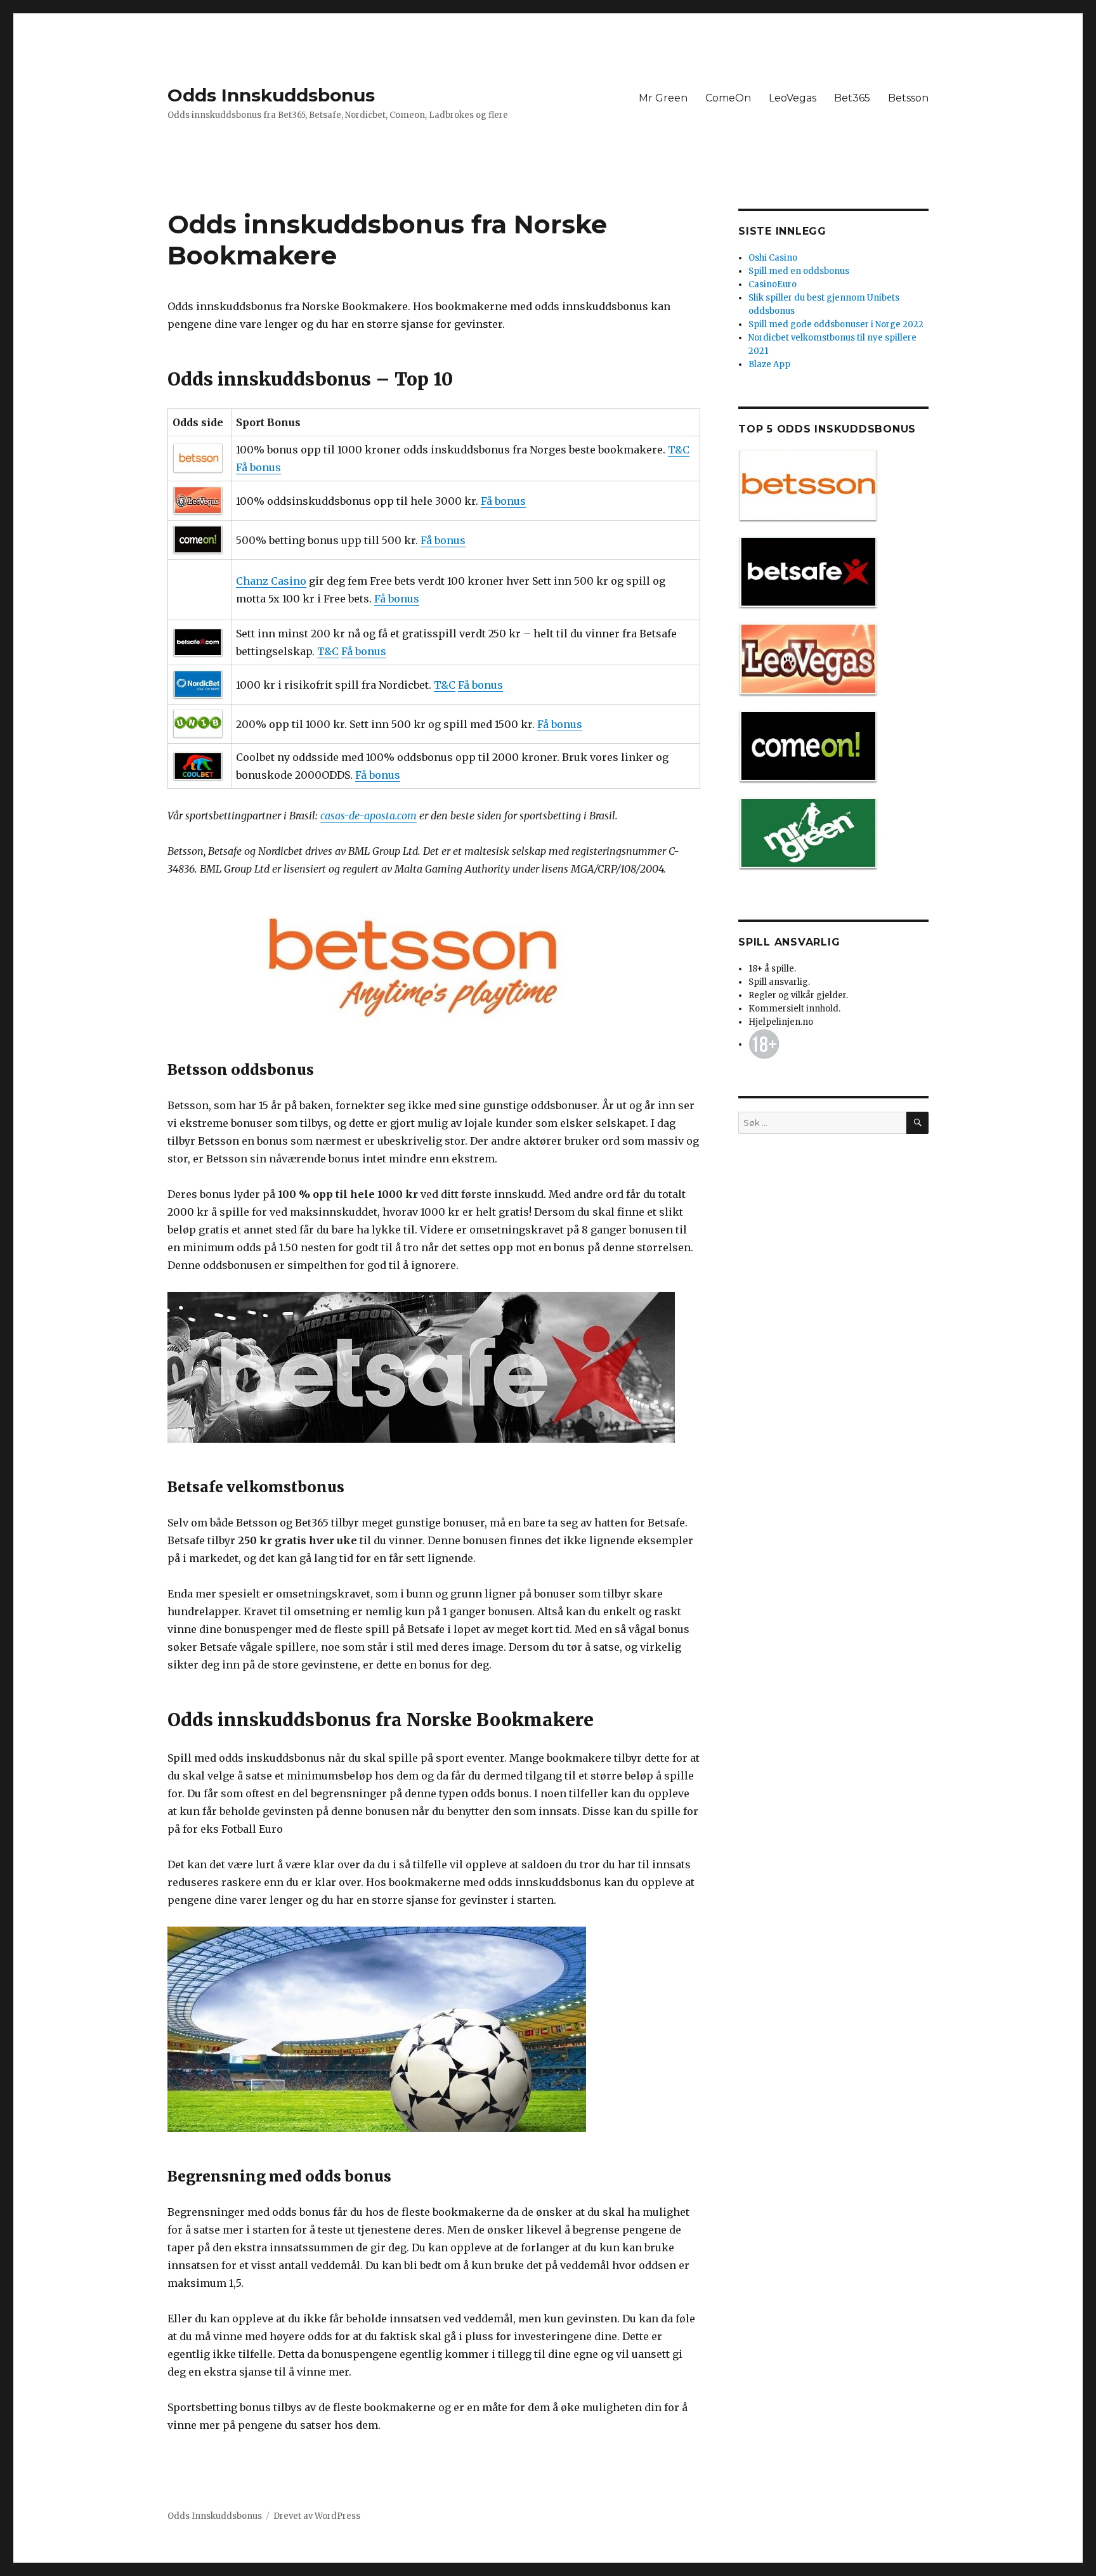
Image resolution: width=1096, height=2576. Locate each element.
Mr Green (663, 98)
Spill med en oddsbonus (799, 271)
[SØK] (917, 1123)
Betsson (908, 98)
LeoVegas (793, 98)
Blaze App (769, 364)
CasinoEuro (773, 284)
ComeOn (728, 98)
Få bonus (258, 467)
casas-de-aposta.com (369, 816)
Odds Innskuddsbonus (271, 95)
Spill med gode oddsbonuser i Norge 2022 (836, 324)
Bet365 (852, 98)
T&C (679, 450)
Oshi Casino (773, 258)
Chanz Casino (271, 581)
